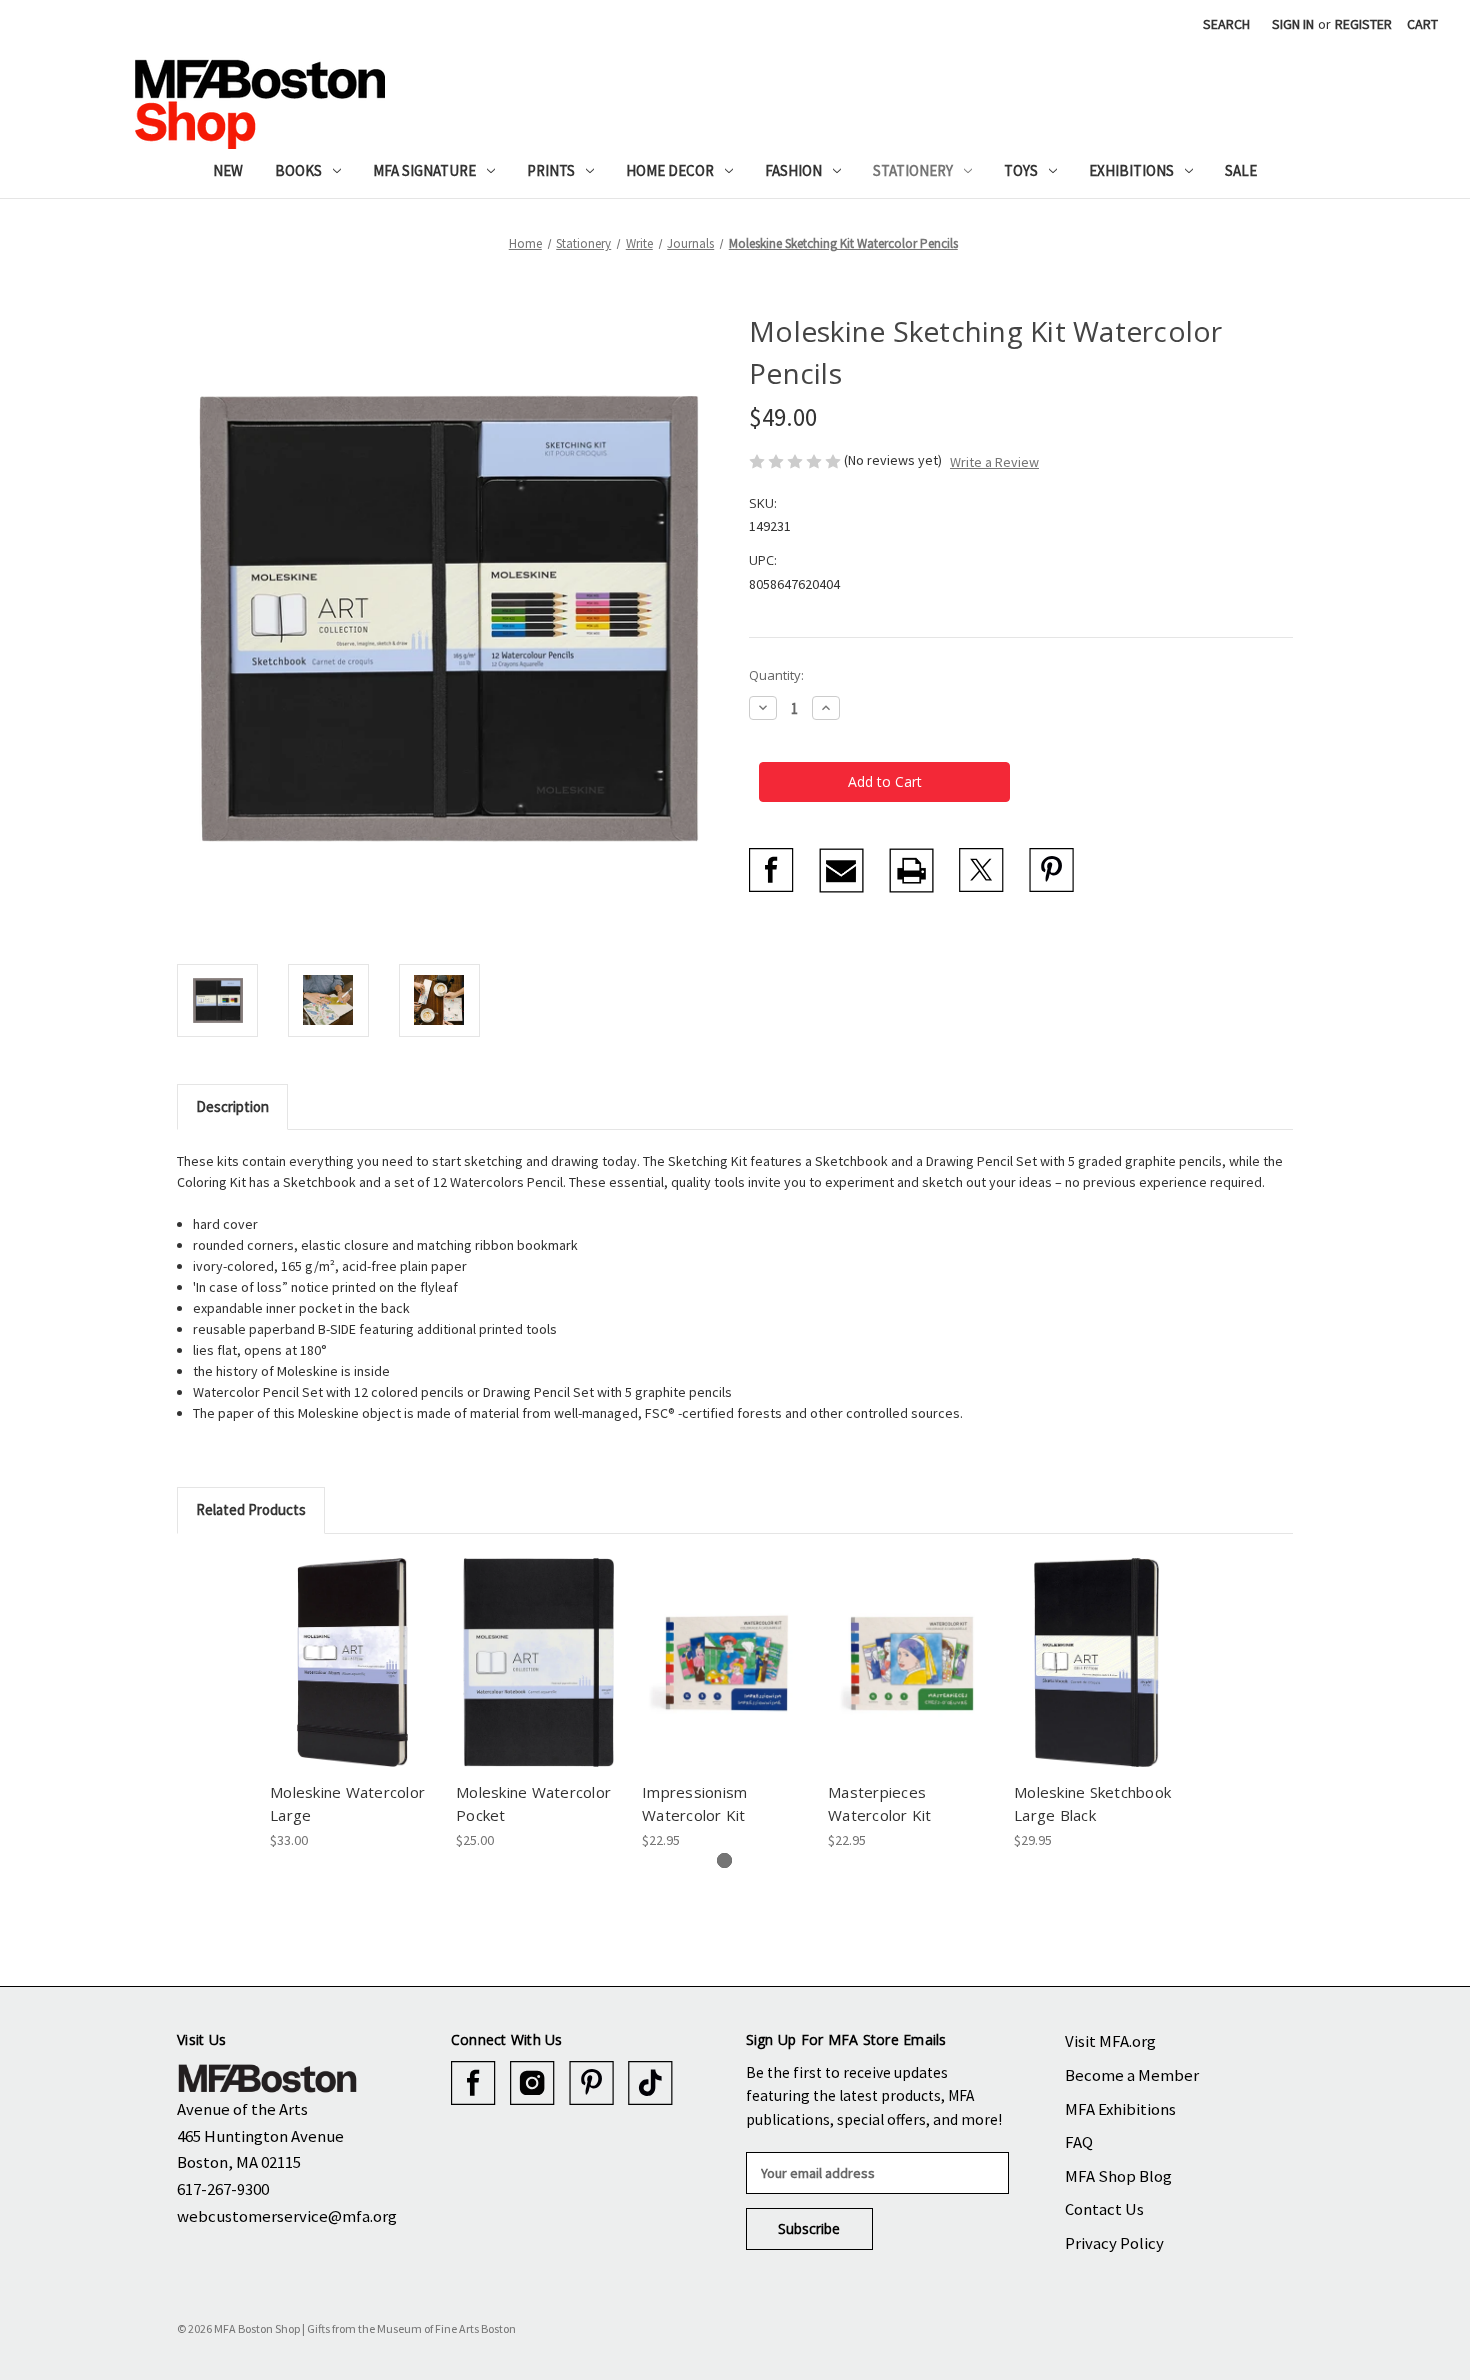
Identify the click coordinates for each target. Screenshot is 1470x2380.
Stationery (913, 170)
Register (1363, 24)
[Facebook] (771, 870)
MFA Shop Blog (1118, 2176)
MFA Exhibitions (1120, 2109)
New (228, 170)
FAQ (1079, 2142)
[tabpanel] (353, 1703)
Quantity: (776, 675)
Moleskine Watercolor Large (347, 1803)
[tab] (724, 1860)
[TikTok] (650, 2083)
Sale (1241, 170)
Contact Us (1104, 2209)
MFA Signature (424, 170)
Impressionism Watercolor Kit (694, 1803)
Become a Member (1132, 2075)
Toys (1021, 170)
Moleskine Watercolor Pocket (533, 1803)
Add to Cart (352, 1680)
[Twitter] (981, 870)
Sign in (1293, 24)
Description (232, 1106)
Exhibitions (1131, 170)
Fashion (793, 170)
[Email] (841, 870)
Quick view (351, 1645)
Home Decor (670, 170)
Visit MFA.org (1110, 2041)
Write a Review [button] (994, 462)
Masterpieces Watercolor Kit (880, 1803)
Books (298, 170)
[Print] (911, 870)
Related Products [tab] (251, 1509)
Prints (551, 170)
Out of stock (910, 1680)
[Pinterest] (1051, 870)
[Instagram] (532, 2083)
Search (1226, 24)
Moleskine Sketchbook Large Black (1092, 1803)
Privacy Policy (1114, 2243)
